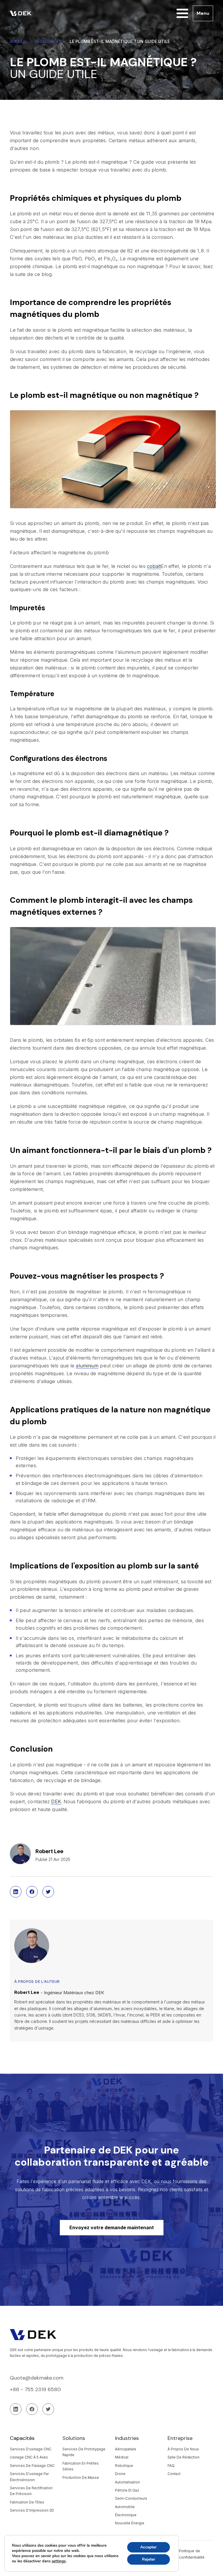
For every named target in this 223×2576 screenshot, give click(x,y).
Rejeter (149, 2559)
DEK (56, 1801)
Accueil (18, 41)
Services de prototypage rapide (84, 2452)
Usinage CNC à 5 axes (29, 2457)
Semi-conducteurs (131, 2498)
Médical (122, 2457)
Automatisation (127, 2482)
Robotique (124, 2466)
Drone (120, 2474)
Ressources (48, 41)
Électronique (126, 2515)
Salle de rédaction (184, 2457)
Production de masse (81, 2477)
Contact (174, 2474)
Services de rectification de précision (31, 2491)
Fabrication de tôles (27, 2502)
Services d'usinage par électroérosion (29, 2477)
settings (59, 2561)
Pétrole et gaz (127, 2490)
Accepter (148, 2547)
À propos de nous (183, 2449)
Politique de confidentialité (192, 2554)
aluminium (87, 1366)
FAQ (171, 2466)
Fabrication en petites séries (81, 2466)
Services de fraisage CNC (32, 2466)
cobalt (154, 566)
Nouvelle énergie (130, 2523)
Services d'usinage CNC (31, 2449)
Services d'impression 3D (32, 2510)
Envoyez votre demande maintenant (112, 2227)
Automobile (125, 2507)
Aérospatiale (126, 2449)
